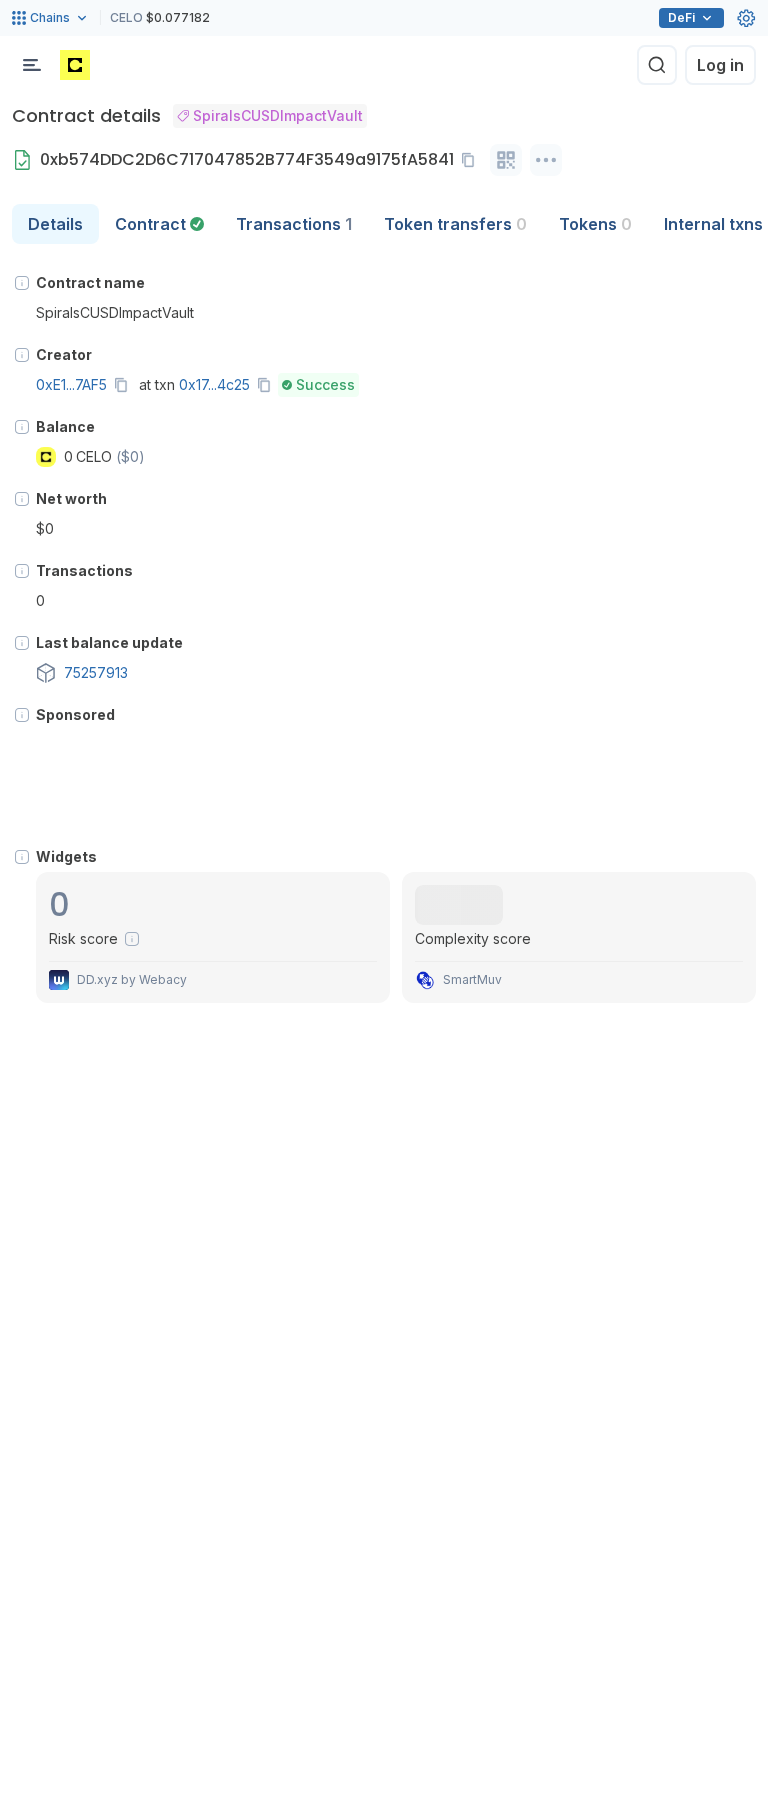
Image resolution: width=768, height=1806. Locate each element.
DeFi (681, 17)
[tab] (159, 224)
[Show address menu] (546, 160)
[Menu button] (32, 65)
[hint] (22, 283)
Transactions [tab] (294, 224)
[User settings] (746, 18)
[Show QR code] (506, 160)
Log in (720, 65)
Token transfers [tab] (455, 224)
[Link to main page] (75, 65)
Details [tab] (55, 224)
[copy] (472, 160)
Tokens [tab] (595, 224)
